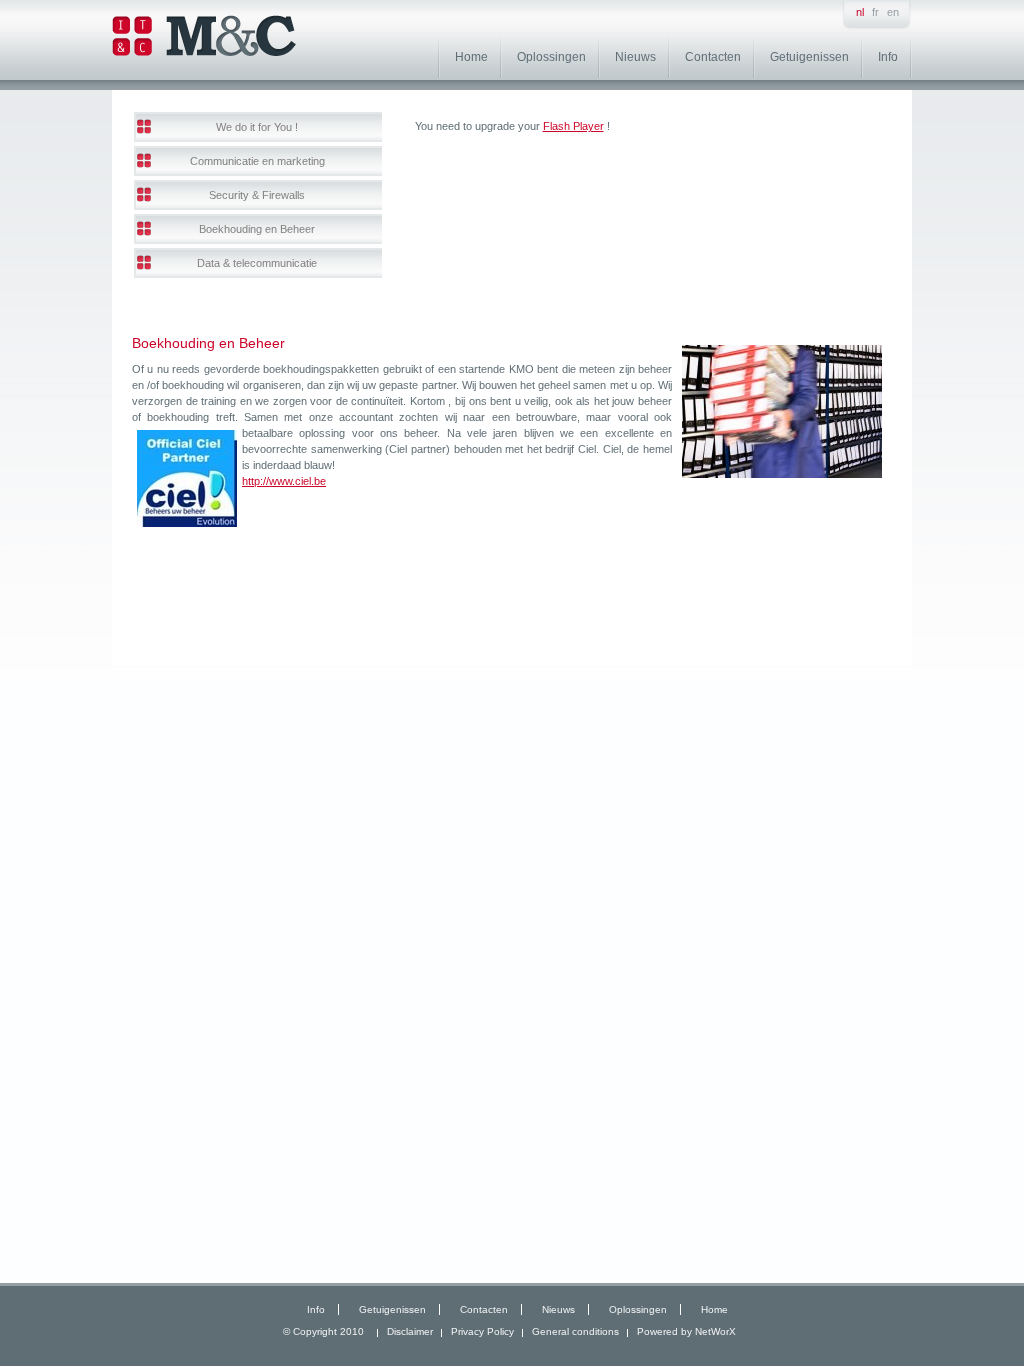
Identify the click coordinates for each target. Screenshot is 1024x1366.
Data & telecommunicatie (257, 263)
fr (875, 12)
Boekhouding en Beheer (257, 229)
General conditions (575, 1331)
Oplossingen (551, 57)
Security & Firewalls (257, 195)
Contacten (713, 57)
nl (860, 12)
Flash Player (573, 126)
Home (471, 57)
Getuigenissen (809, 57)
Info (888, 57)
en (893, 12)
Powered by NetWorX (686, 1331)
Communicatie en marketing (257, 161)
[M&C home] (204, 52)
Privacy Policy (482, 1331)
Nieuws (635, 57)
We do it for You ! (257, 127)
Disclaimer (410, 1331)
